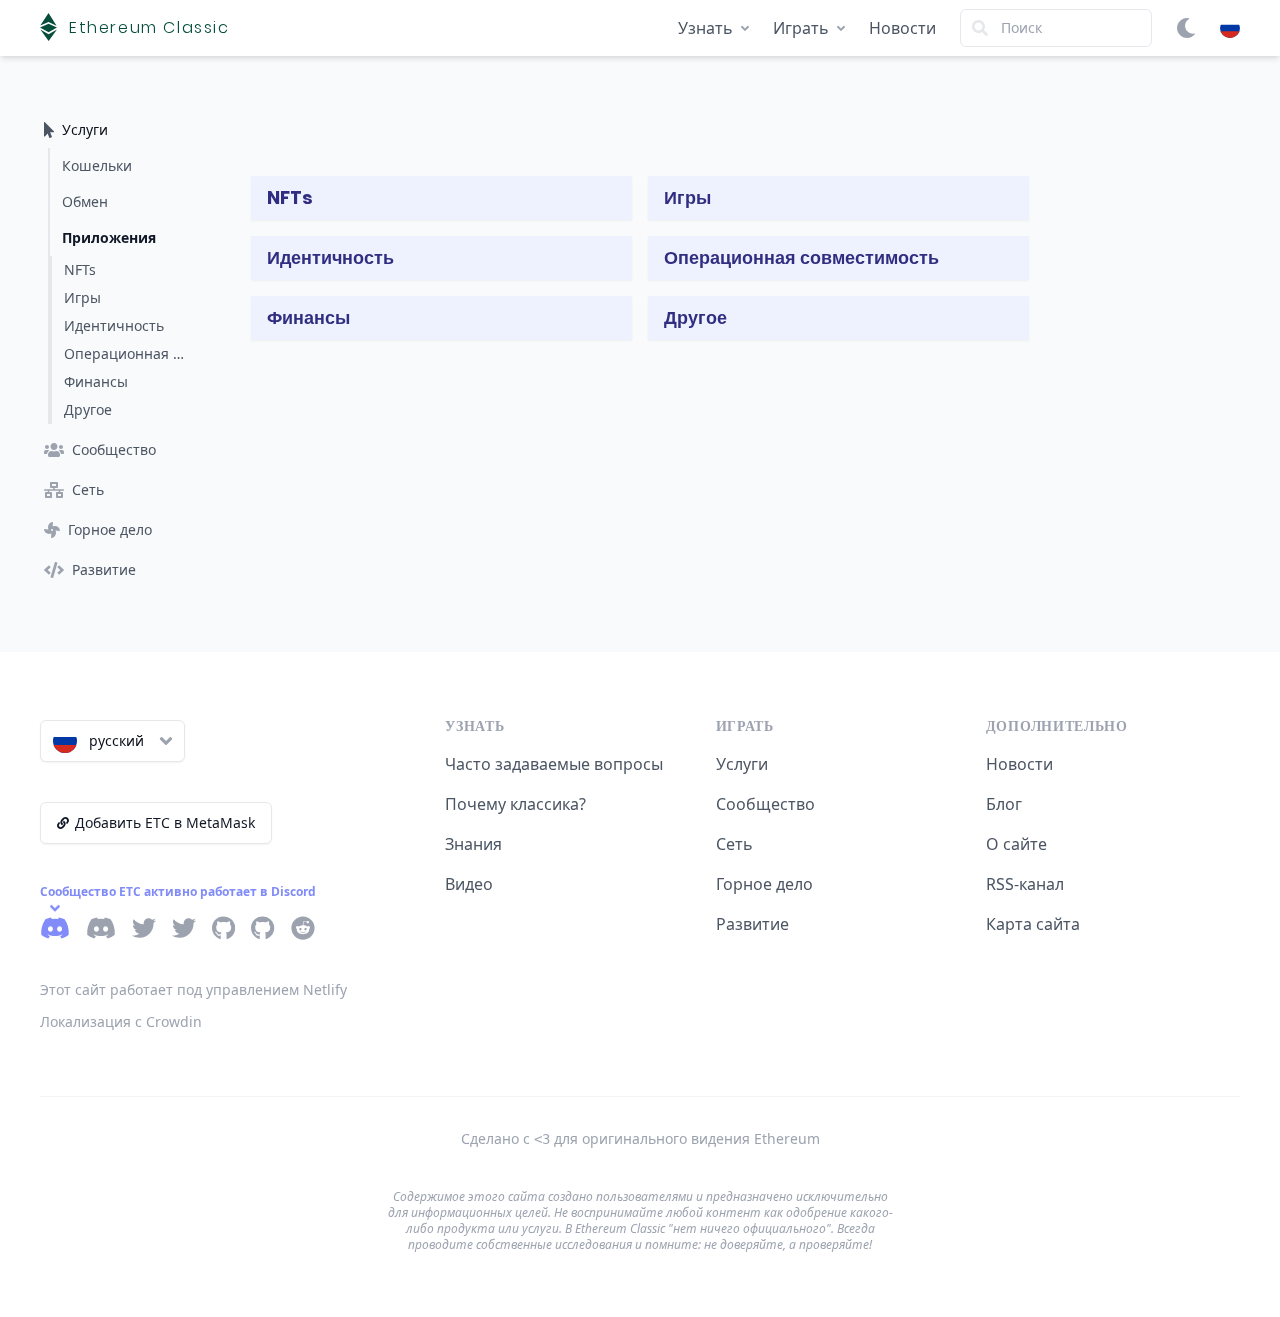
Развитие (752, 924)
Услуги (742, 764)
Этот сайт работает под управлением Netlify (193, 989)
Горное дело (764, 884)
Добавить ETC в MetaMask (165, 822)
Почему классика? (515, 804)
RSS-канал (1025, 884)
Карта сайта (1033, 924)
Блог (1004, 804)
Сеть (734, 844)
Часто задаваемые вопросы (554, 764)
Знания (473, 844)
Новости (902, 28)
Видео (469, 884)
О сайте (1016, 844)
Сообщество (765, 804)
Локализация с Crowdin (121, 1021)
